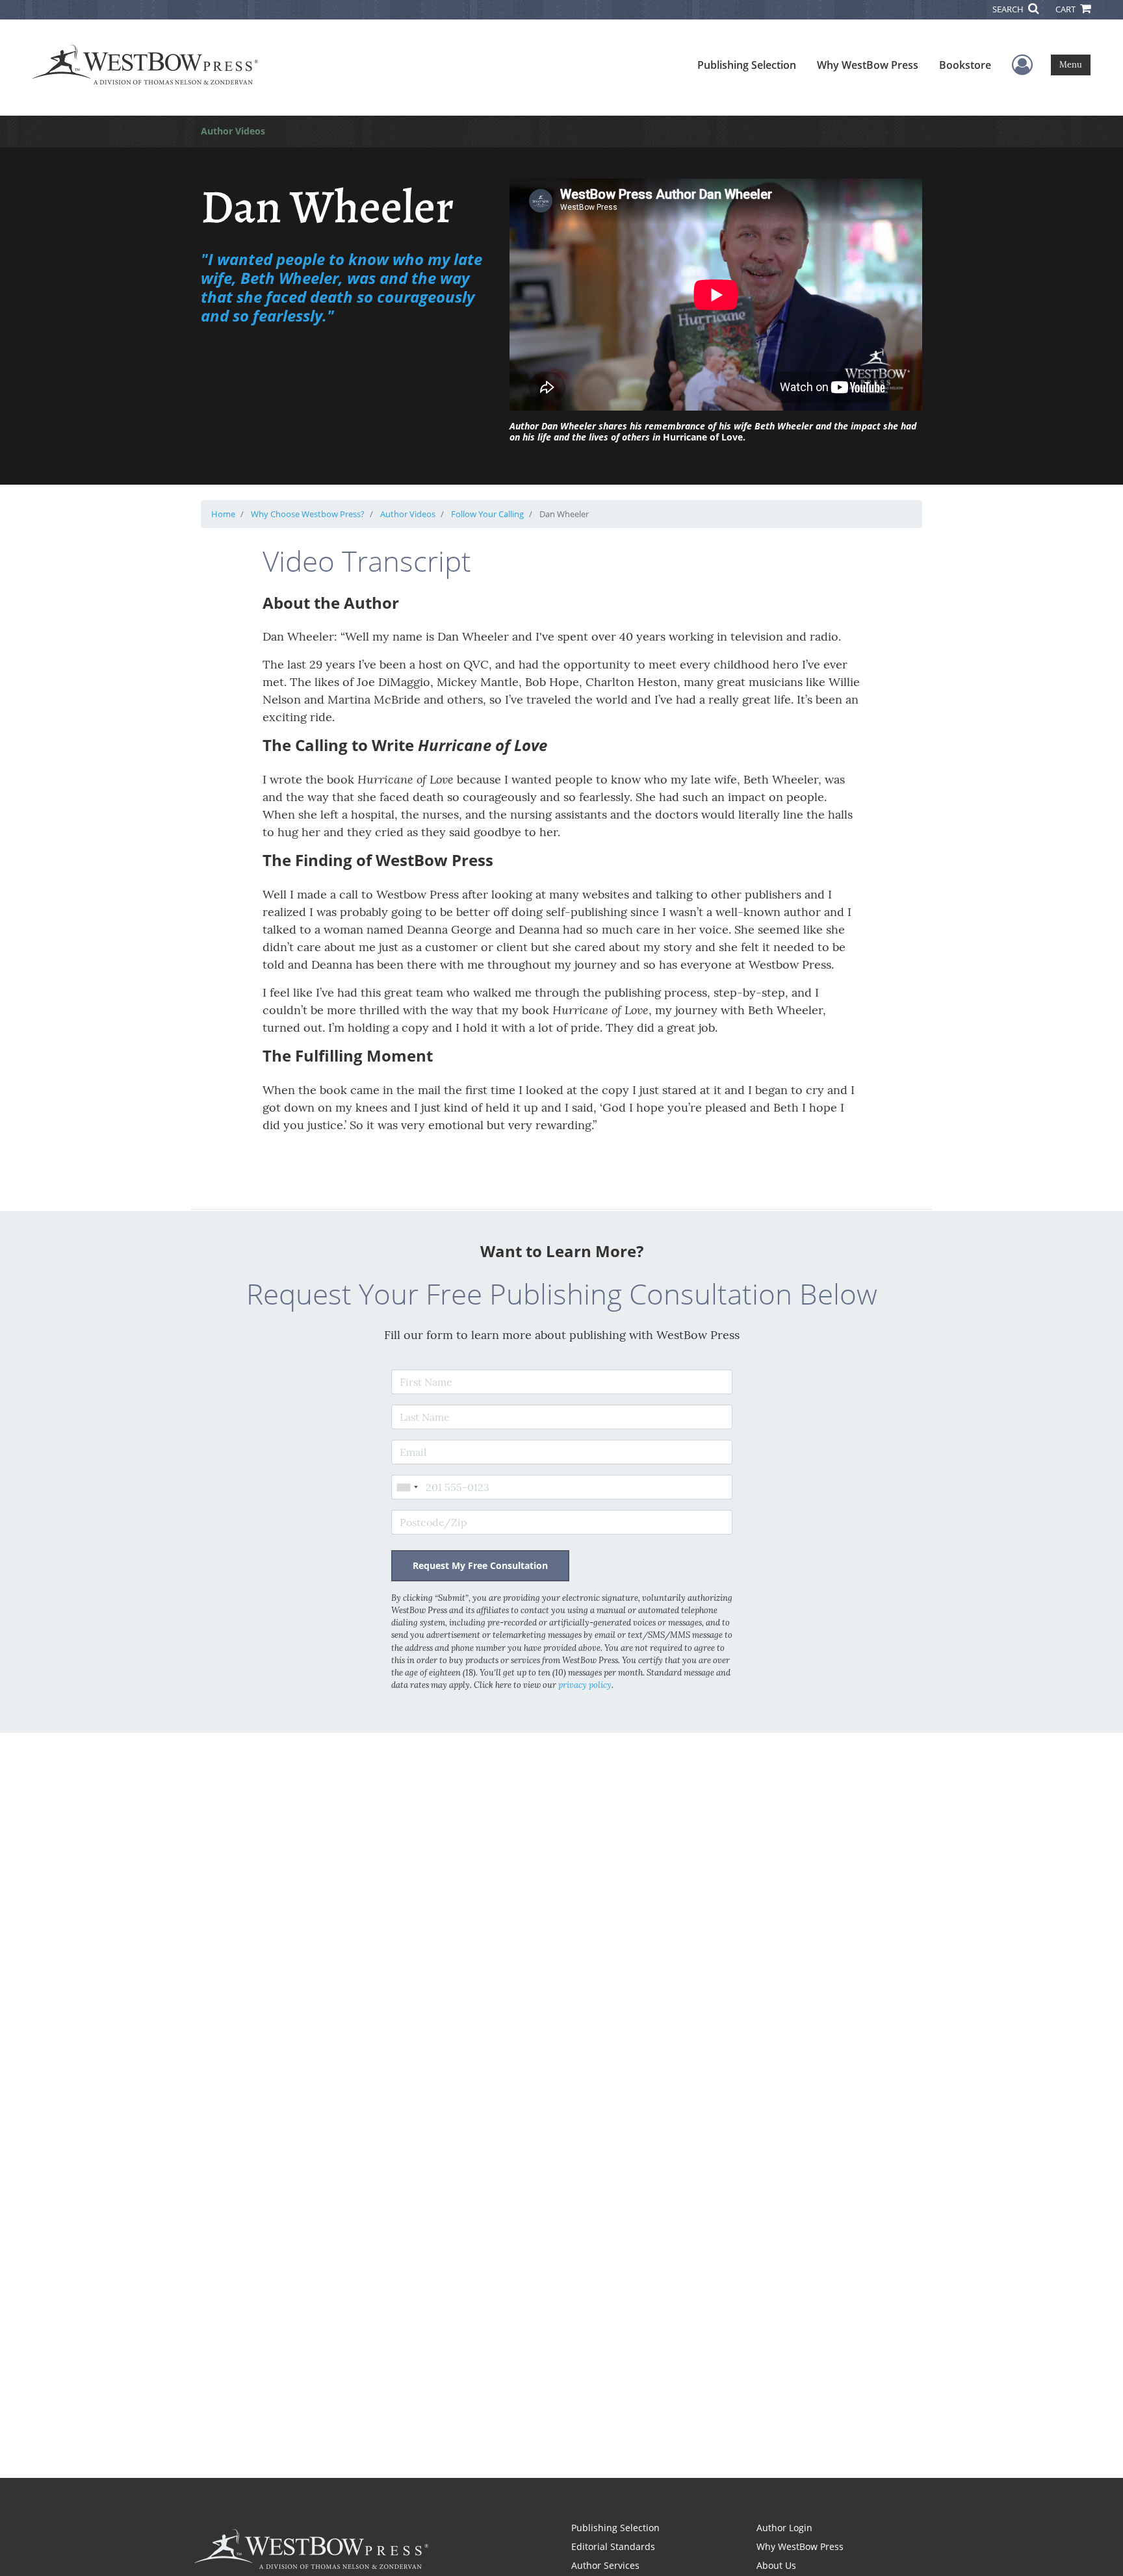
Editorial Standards (613, 2546)
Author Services (605, 2565)
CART (1066, 9)
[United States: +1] (407, 1487)
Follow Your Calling (487, 514)
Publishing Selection (747, 65)
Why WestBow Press (868, 65)
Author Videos (408, 514)
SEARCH (1009, 9)
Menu (1071, 65)
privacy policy (585, 1685)
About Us (776, 2565)
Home (223, 514)
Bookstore (965, 65)
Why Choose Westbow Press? (308, 514)
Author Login (784, 2528)
